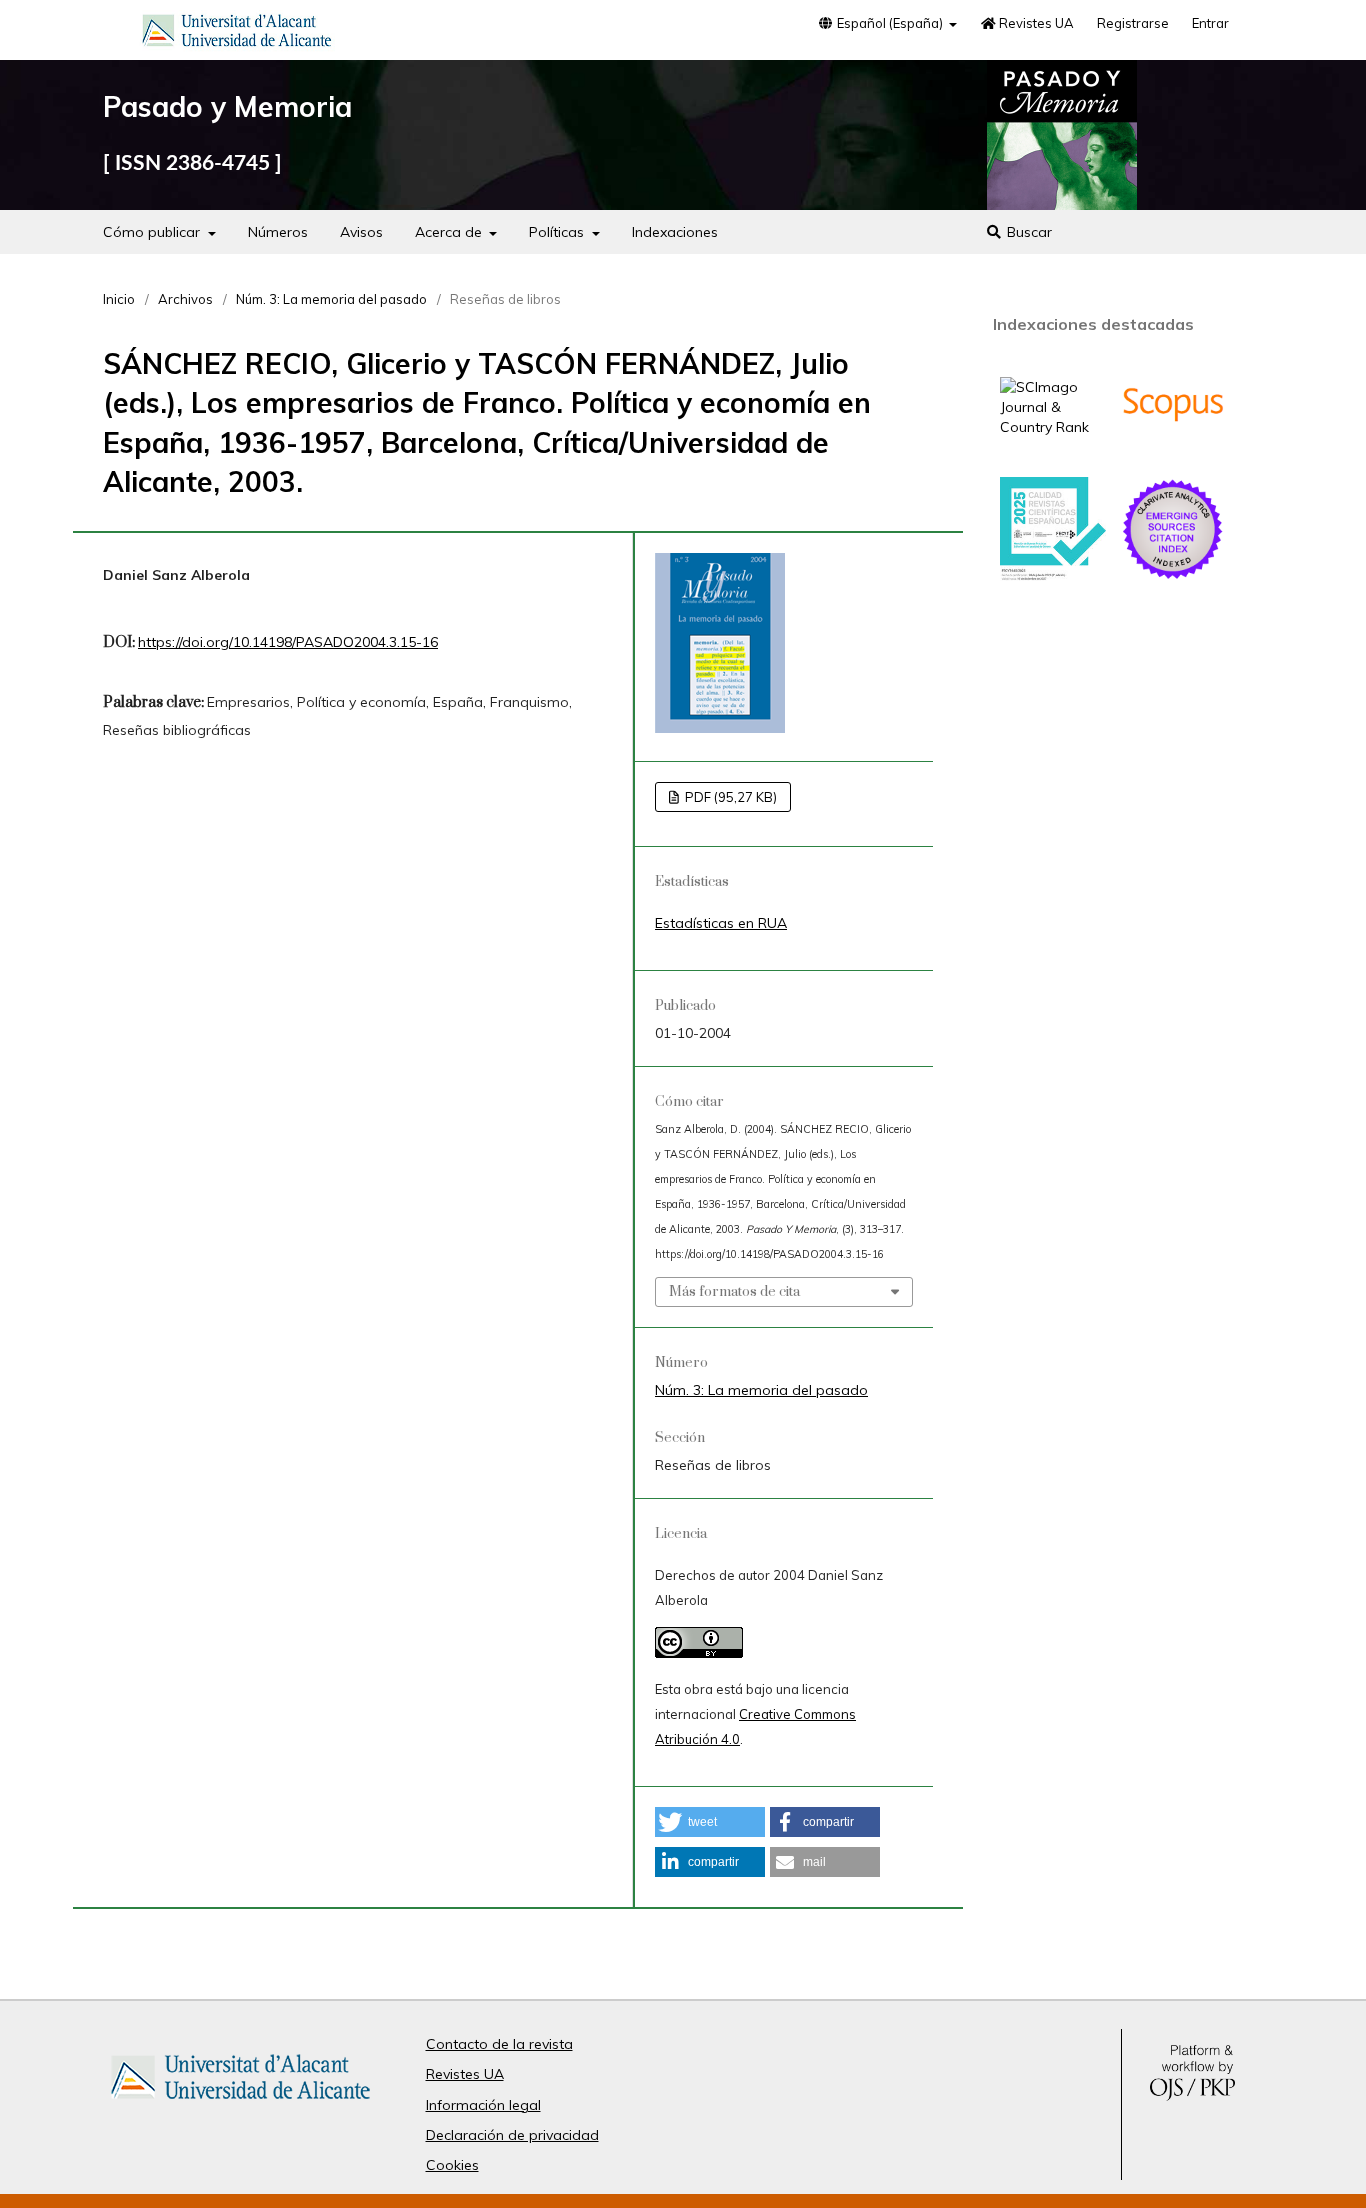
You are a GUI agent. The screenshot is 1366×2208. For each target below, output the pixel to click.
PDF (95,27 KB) (729, 797)
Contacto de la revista (499, 2044)
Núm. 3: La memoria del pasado (331, 299)
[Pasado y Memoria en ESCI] (1173, 577)
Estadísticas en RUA (721, 923)
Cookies (452, 2165)
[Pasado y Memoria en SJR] (1053, 427)
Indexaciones (675, 232)
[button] (710, 1822)
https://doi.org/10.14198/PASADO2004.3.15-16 (288, 642)
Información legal (483, 2105)
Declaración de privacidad (512, 2135)
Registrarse (1133, 23)
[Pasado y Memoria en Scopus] (1173, 452)
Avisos (361, 232)
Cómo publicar (153, 232)
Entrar (1210, 23)
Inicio (119, 299)
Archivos (185, 299)
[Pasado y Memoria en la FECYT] (1053, 576)
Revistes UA (1035, 23)
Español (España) (890, 23)
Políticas (558, 232)
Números (278, 232)
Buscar (1027, 232)
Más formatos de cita (734, 1292)
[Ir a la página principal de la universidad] (237, 34)
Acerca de (450, 232)
